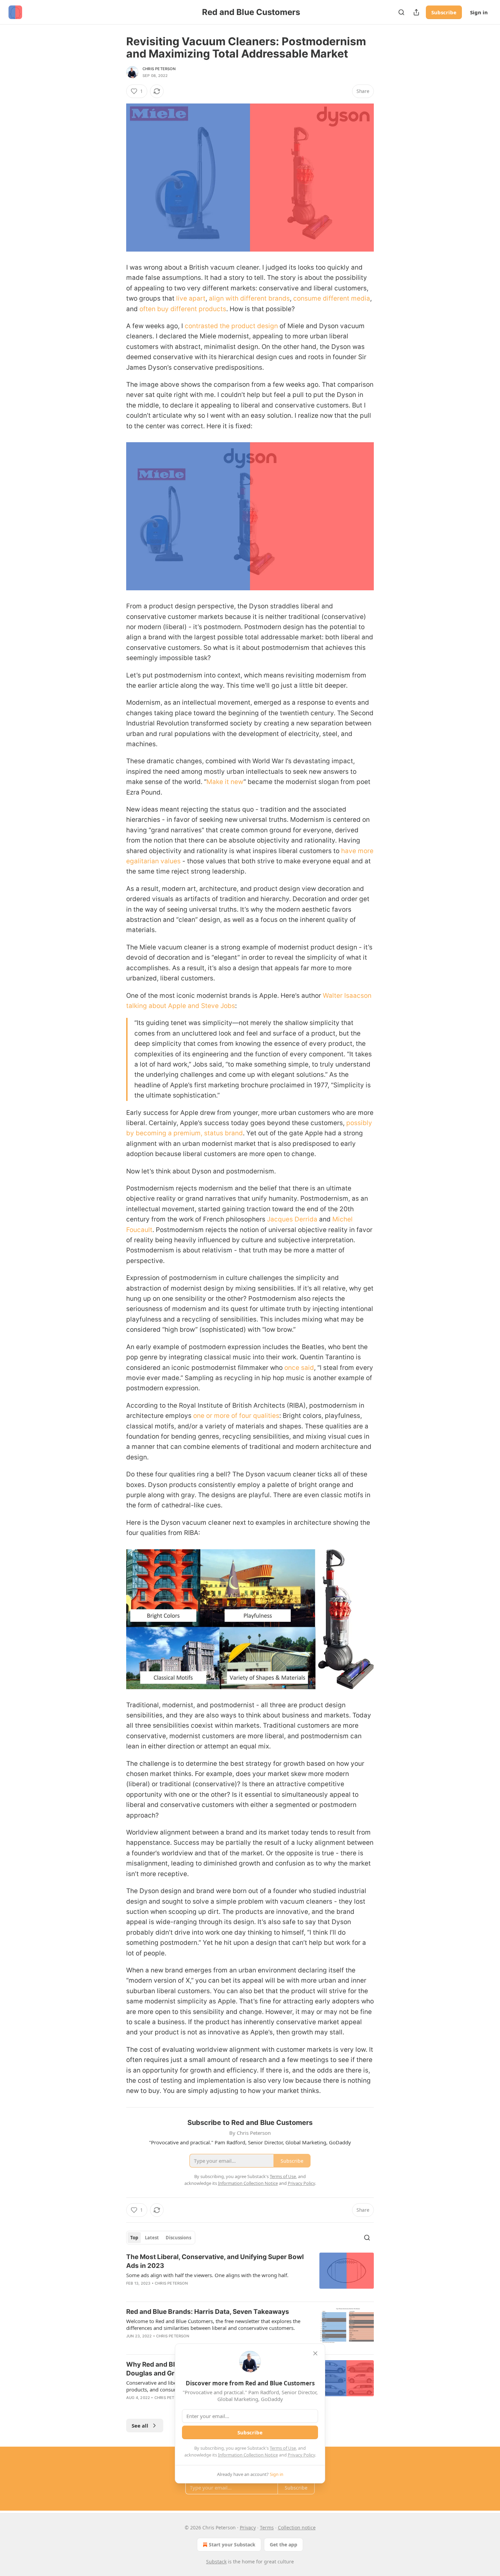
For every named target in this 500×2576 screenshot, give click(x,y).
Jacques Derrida (291, 1219)
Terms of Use (283, 2448)
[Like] (131, 2345)
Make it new (225, 782)
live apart (190, 298)
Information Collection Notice (248, 2455)
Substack (216, 2562)
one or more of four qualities (235, 1416)
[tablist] (161, 2238)
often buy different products (182, 309)
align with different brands (248, 298)
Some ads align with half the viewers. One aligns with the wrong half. (207, 2275)
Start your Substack (232, 2545)
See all (140, 2426)
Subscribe (444, 12)
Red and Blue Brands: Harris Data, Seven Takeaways (208, 2312)
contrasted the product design (230, 326)
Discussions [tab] (178, 2238)
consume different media (331, 298)
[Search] (401, 12)
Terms (267, 2527)
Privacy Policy (301, 2455)
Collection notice (297, 2527)
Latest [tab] (152, 2238)
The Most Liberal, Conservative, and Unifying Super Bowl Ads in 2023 (215, 2261)
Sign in (479, 12)
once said (298, 1368)
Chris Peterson (159, 69)
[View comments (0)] (192, 2292)
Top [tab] (134, 2238)
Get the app (284, 2545)
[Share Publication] (416, 12)
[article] (250, 2274)
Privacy (248, 2527)
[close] (315, 2353)
